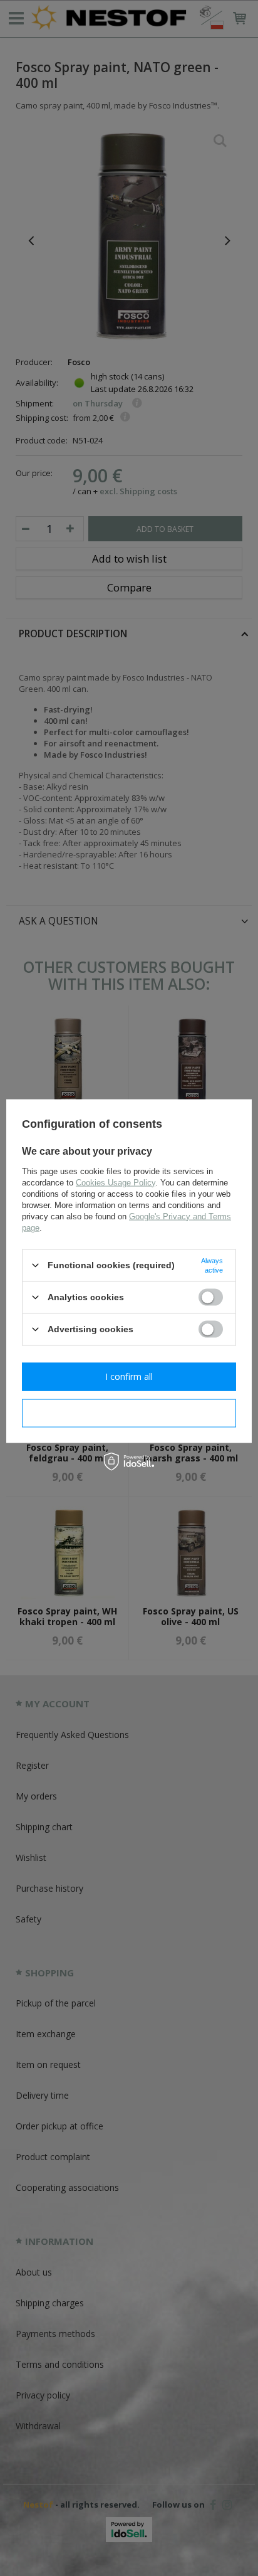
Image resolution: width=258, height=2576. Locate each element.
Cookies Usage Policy (116, 1182)
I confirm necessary (129, 1413)
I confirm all (129, 1376)
